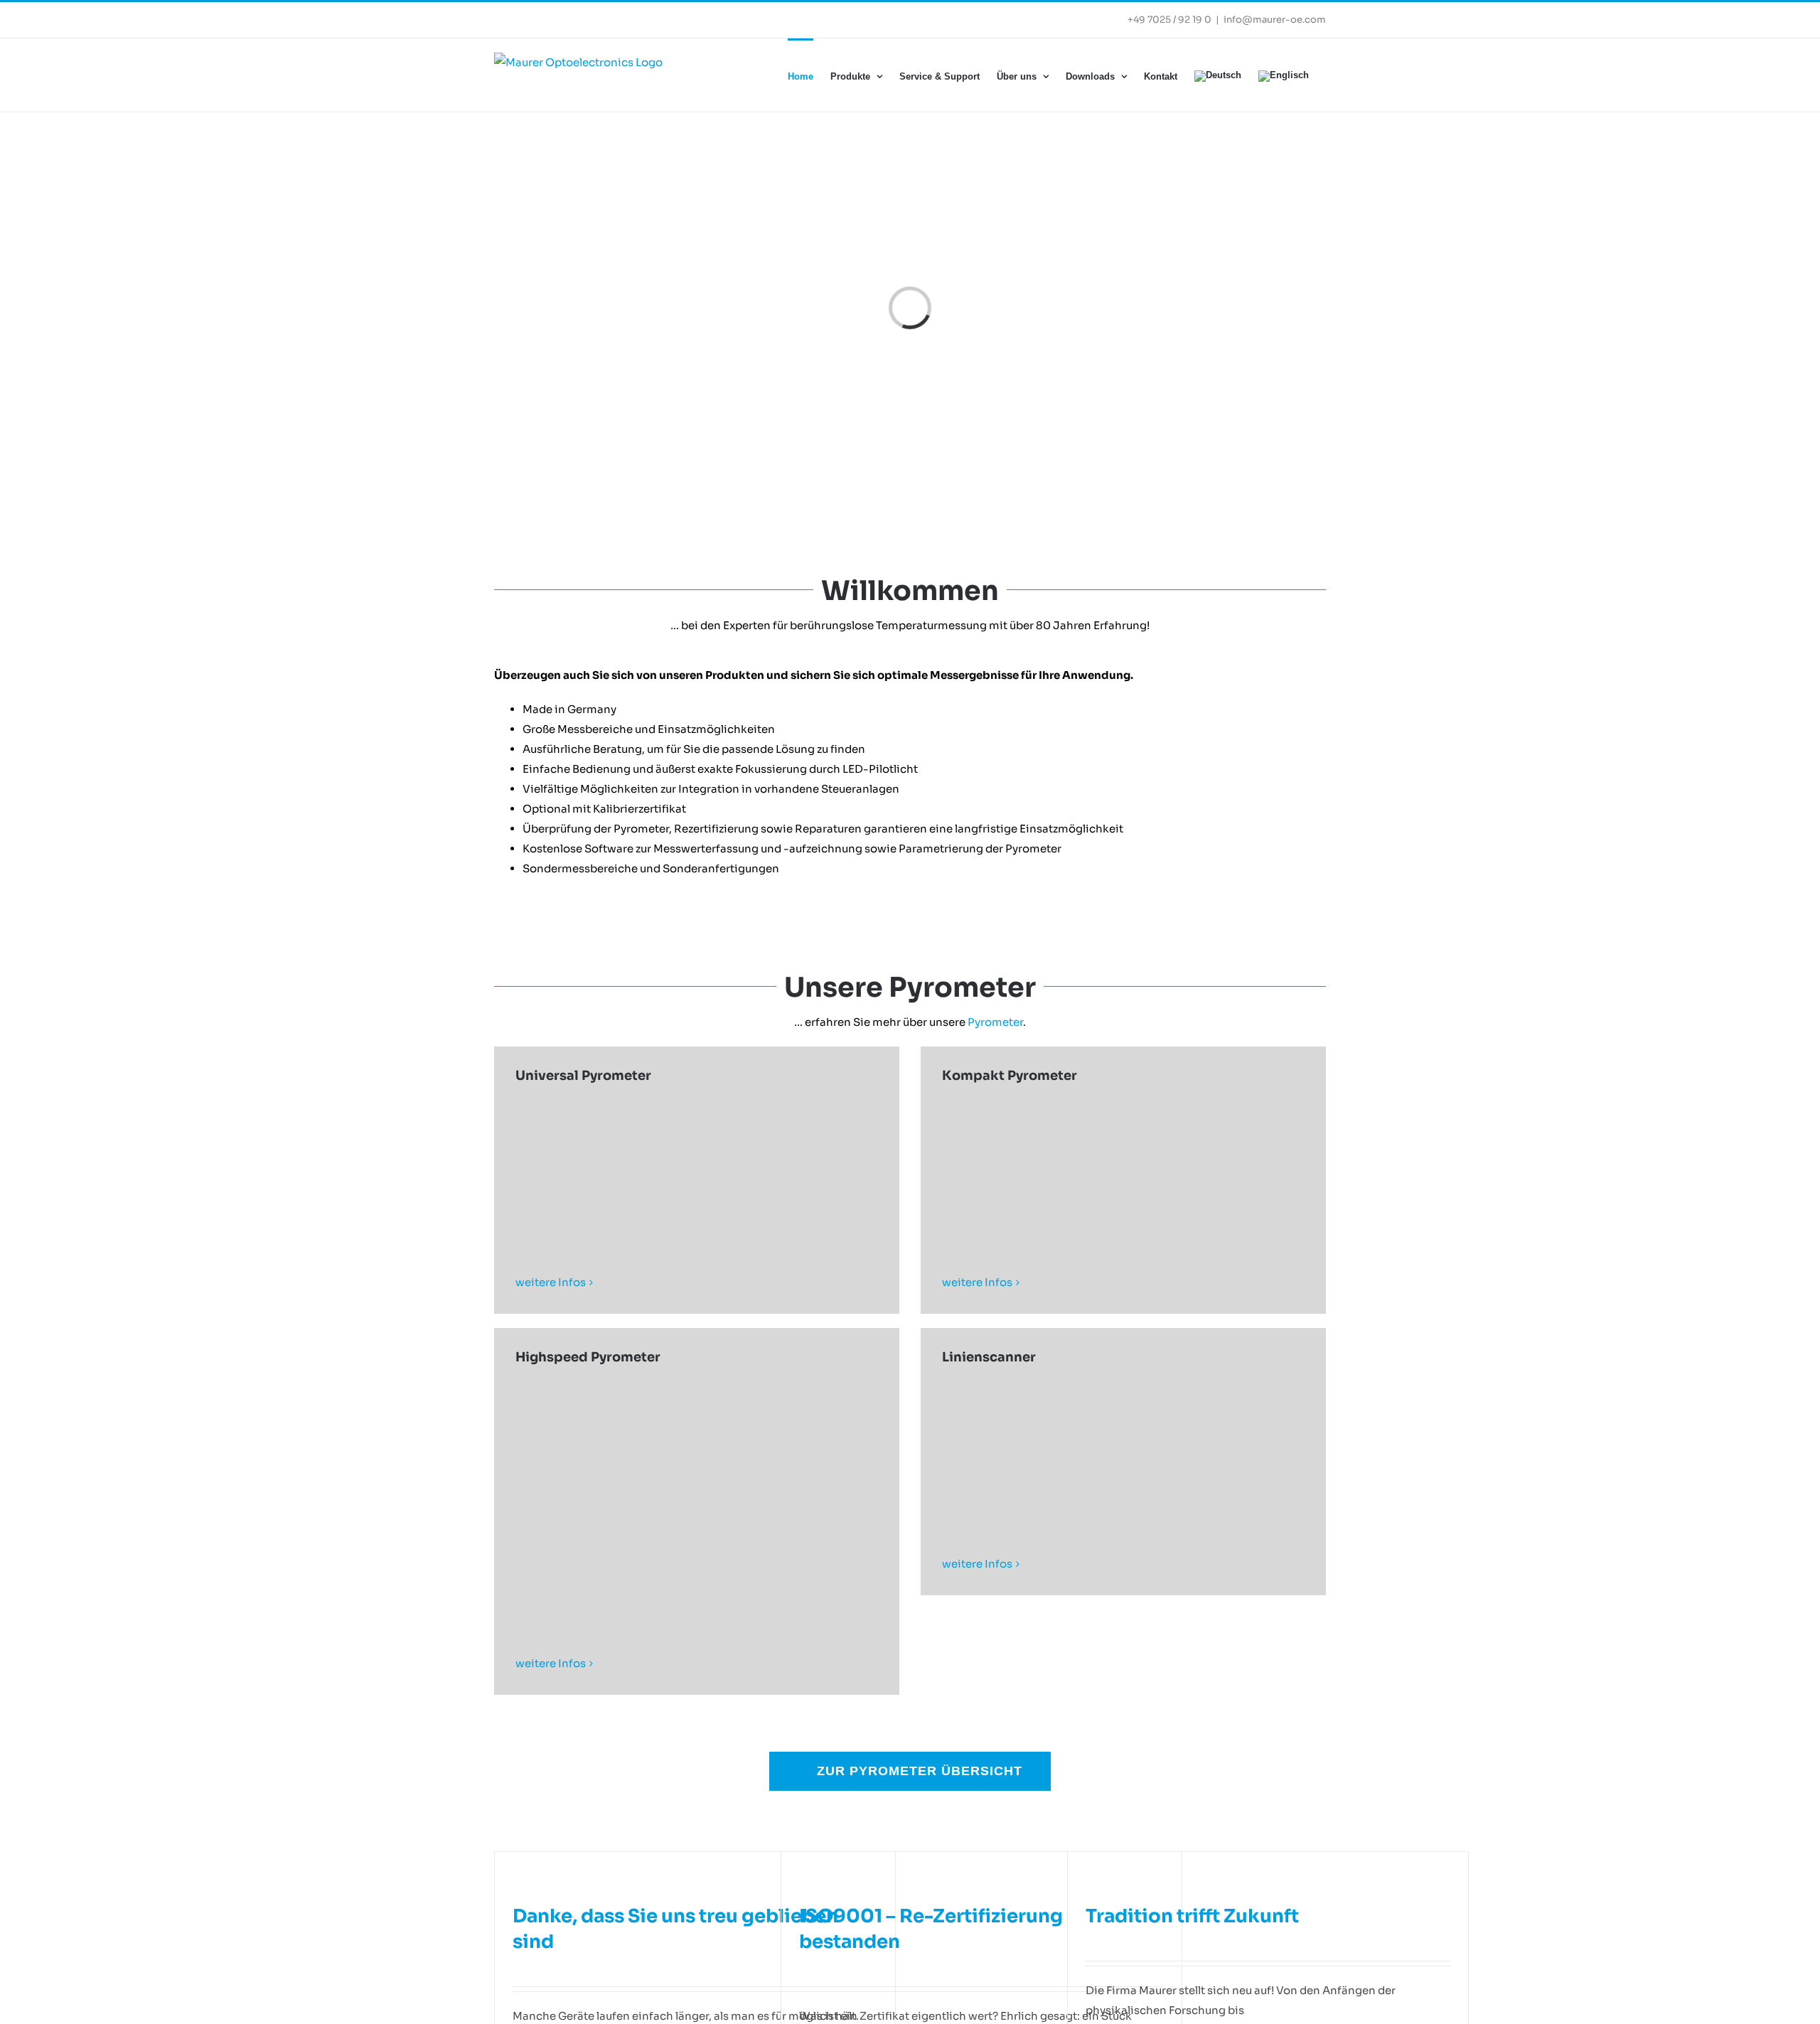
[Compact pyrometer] (1123, 1166)
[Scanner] (1123, 1447)
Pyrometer (995, 1022)
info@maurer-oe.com (1275, 20)
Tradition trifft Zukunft (1192, 1916)
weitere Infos (551, 1282)
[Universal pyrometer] (697, 1166)
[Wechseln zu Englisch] (1284, 75)
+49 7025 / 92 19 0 (1169, 20)
